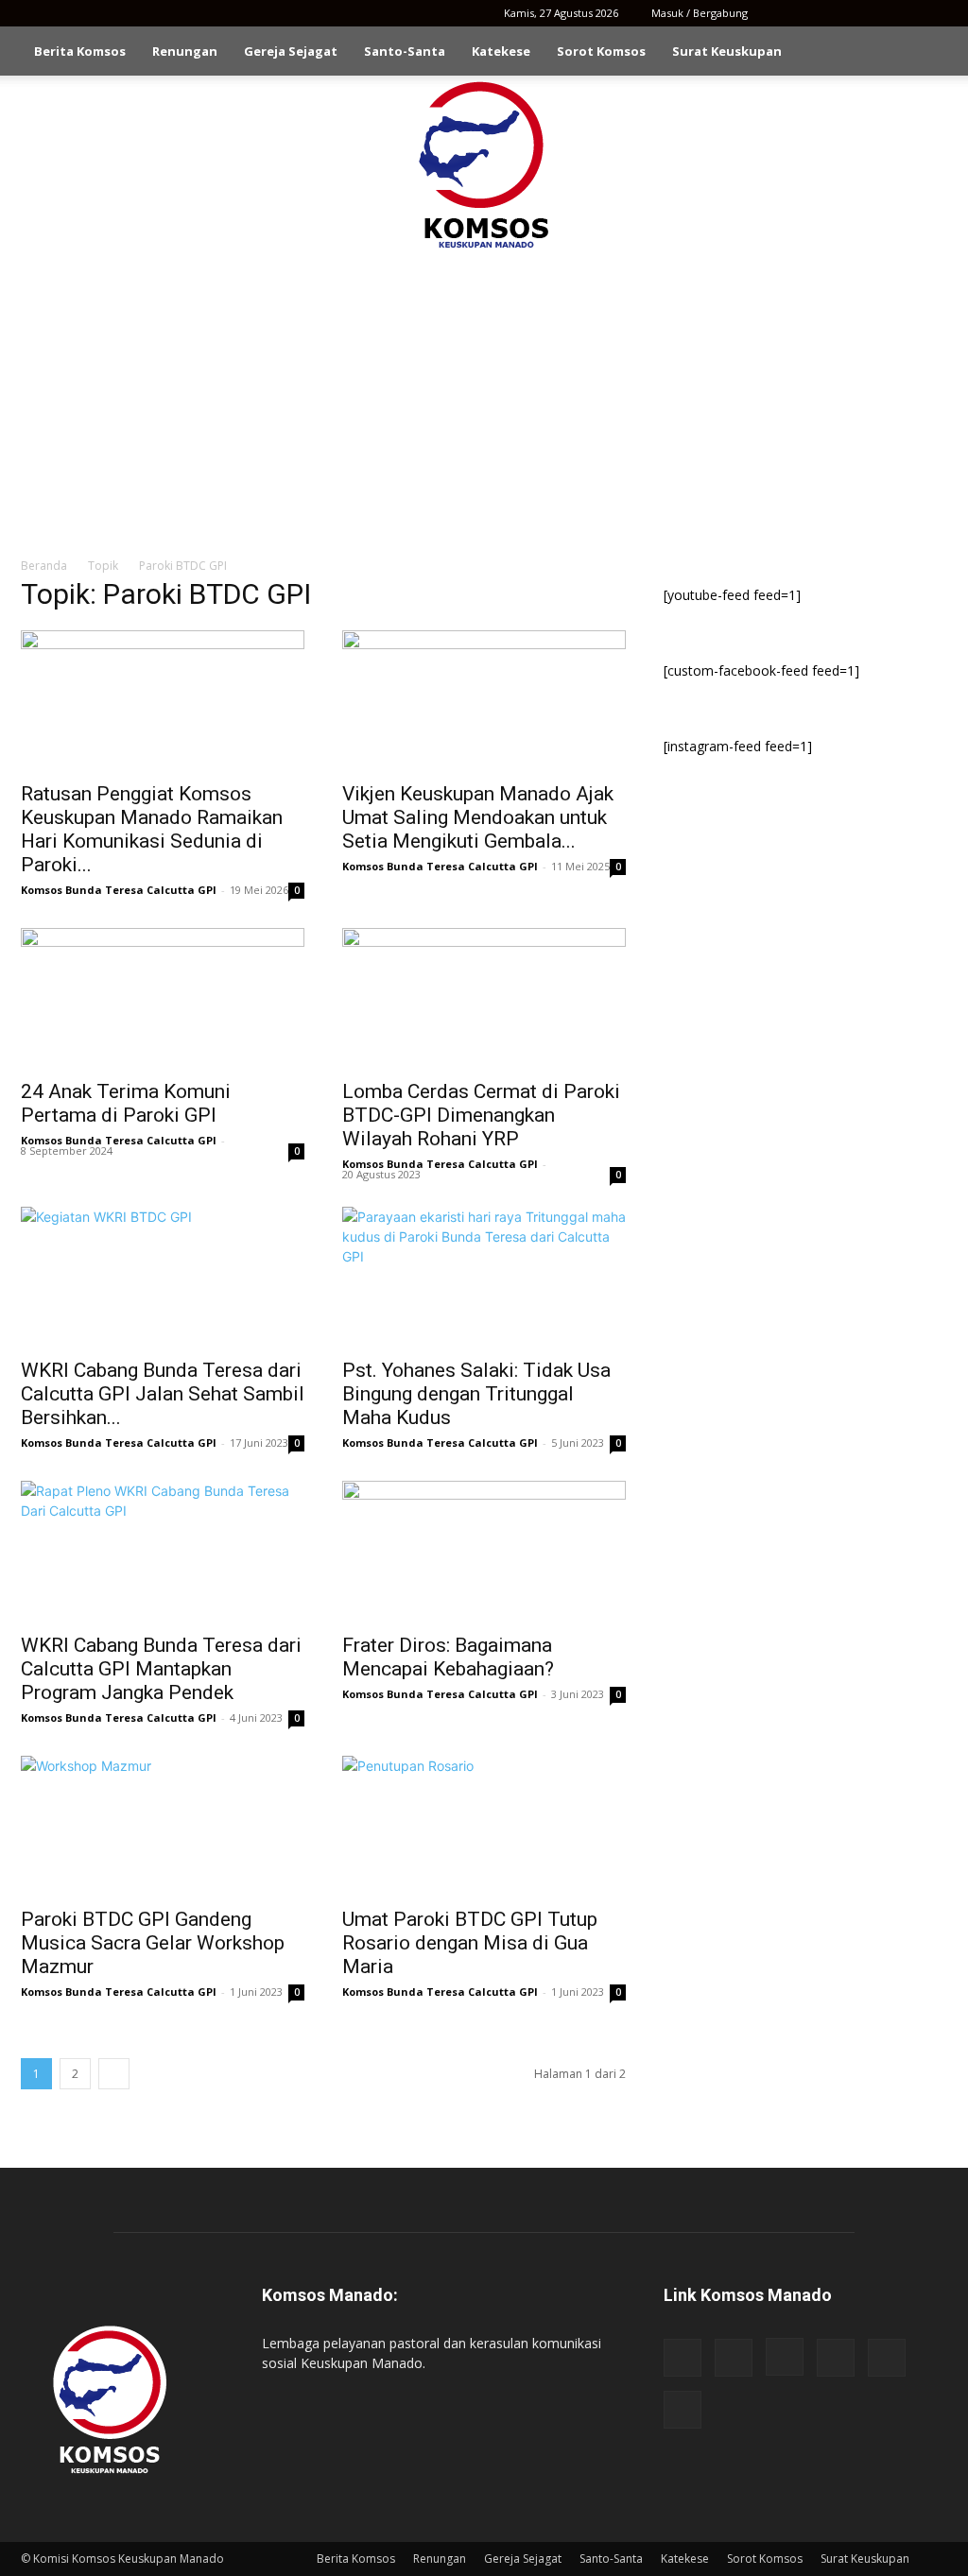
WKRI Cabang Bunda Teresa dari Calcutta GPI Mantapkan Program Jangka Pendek (161, 1669)
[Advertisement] (484, 395)
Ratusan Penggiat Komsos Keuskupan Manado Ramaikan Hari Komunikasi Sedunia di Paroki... (152, 829)
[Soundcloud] (871, 13)
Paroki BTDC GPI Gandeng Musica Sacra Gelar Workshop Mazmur (153, 1943)
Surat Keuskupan (727, 51)
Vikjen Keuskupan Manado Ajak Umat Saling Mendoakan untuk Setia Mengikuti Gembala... (478, 817)
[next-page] (114, 2074)
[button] (925, 52)
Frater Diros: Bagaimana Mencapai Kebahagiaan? (448, 1657)
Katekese (501, 51)
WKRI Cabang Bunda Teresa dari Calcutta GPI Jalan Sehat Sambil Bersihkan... (163, 1394)
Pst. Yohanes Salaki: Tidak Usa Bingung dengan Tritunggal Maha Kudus (476, 1394)
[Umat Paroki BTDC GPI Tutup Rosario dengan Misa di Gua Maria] (484, 1826)
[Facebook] (777, 13)
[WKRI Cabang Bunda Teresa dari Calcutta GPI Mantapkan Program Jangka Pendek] (163, 1551)
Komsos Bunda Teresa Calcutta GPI (119, 890)
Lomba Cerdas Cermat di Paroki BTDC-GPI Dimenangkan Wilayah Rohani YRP (481, 1115)
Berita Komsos (80, 51)
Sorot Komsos (601, 51)
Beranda (44, 566)
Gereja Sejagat (291, 51)
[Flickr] (808, 13)
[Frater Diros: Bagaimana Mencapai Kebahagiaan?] (484, 1551)
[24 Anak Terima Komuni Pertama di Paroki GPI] (163, 998)
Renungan (185, 51)
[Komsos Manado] (484, 164)
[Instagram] (839, 13)
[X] (902, 13)
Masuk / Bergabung (700, 13)
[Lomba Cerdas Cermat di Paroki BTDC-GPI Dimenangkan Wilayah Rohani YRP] (484, 998)
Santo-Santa (405, 51)
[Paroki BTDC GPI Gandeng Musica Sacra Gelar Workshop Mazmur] (163, 1826)
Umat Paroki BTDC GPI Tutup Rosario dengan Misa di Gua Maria (470, 1943)
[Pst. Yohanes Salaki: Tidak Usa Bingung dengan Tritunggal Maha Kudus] (484, 1277)
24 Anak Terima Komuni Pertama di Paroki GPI (126, 1103)
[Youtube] (933, 13)
